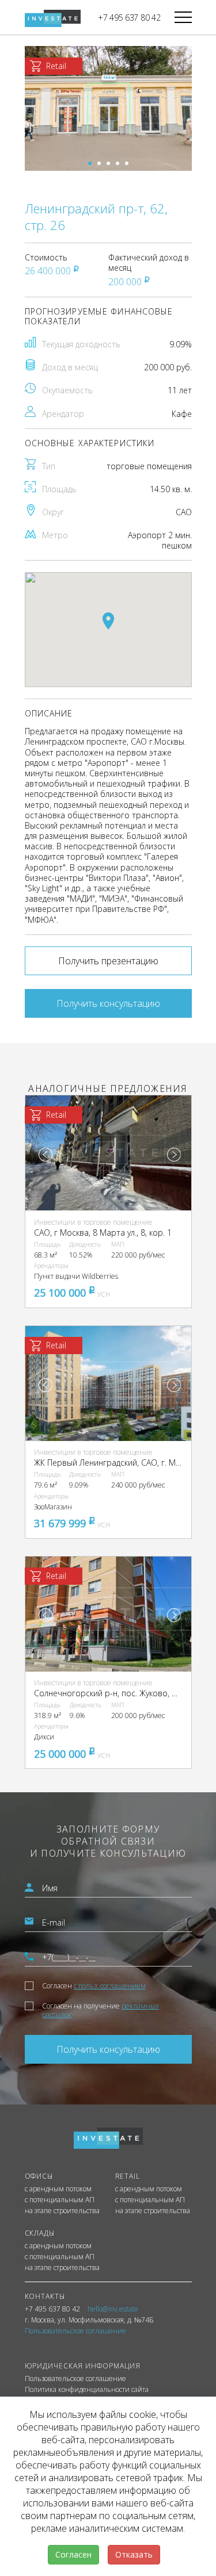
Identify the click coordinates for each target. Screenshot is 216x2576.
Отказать (134, 2554)
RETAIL (128, 2176)
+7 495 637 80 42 (129, 18)
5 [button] (127, 163)
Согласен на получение (101, 2010)
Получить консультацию (108, 1003)
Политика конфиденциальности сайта (87, 2390)
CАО (184, 512)
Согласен (94, 1986)
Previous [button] (46, 1155)
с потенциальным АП (60, 2200)
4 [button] (118, 163)
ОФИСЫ (39, 2176)
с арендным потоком (58, 2189)
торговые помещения (149, 466)
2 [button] (99, 163)
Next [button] (174, 1155)
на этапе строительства (62, 2211)
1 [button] (90, 163)
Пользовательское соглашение (75, 2379)
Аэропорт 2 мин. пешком (160, 540)
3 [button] (108, 163)
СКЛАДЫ (40, 2233)
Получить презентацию (108, 961)
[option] (108, 108)
